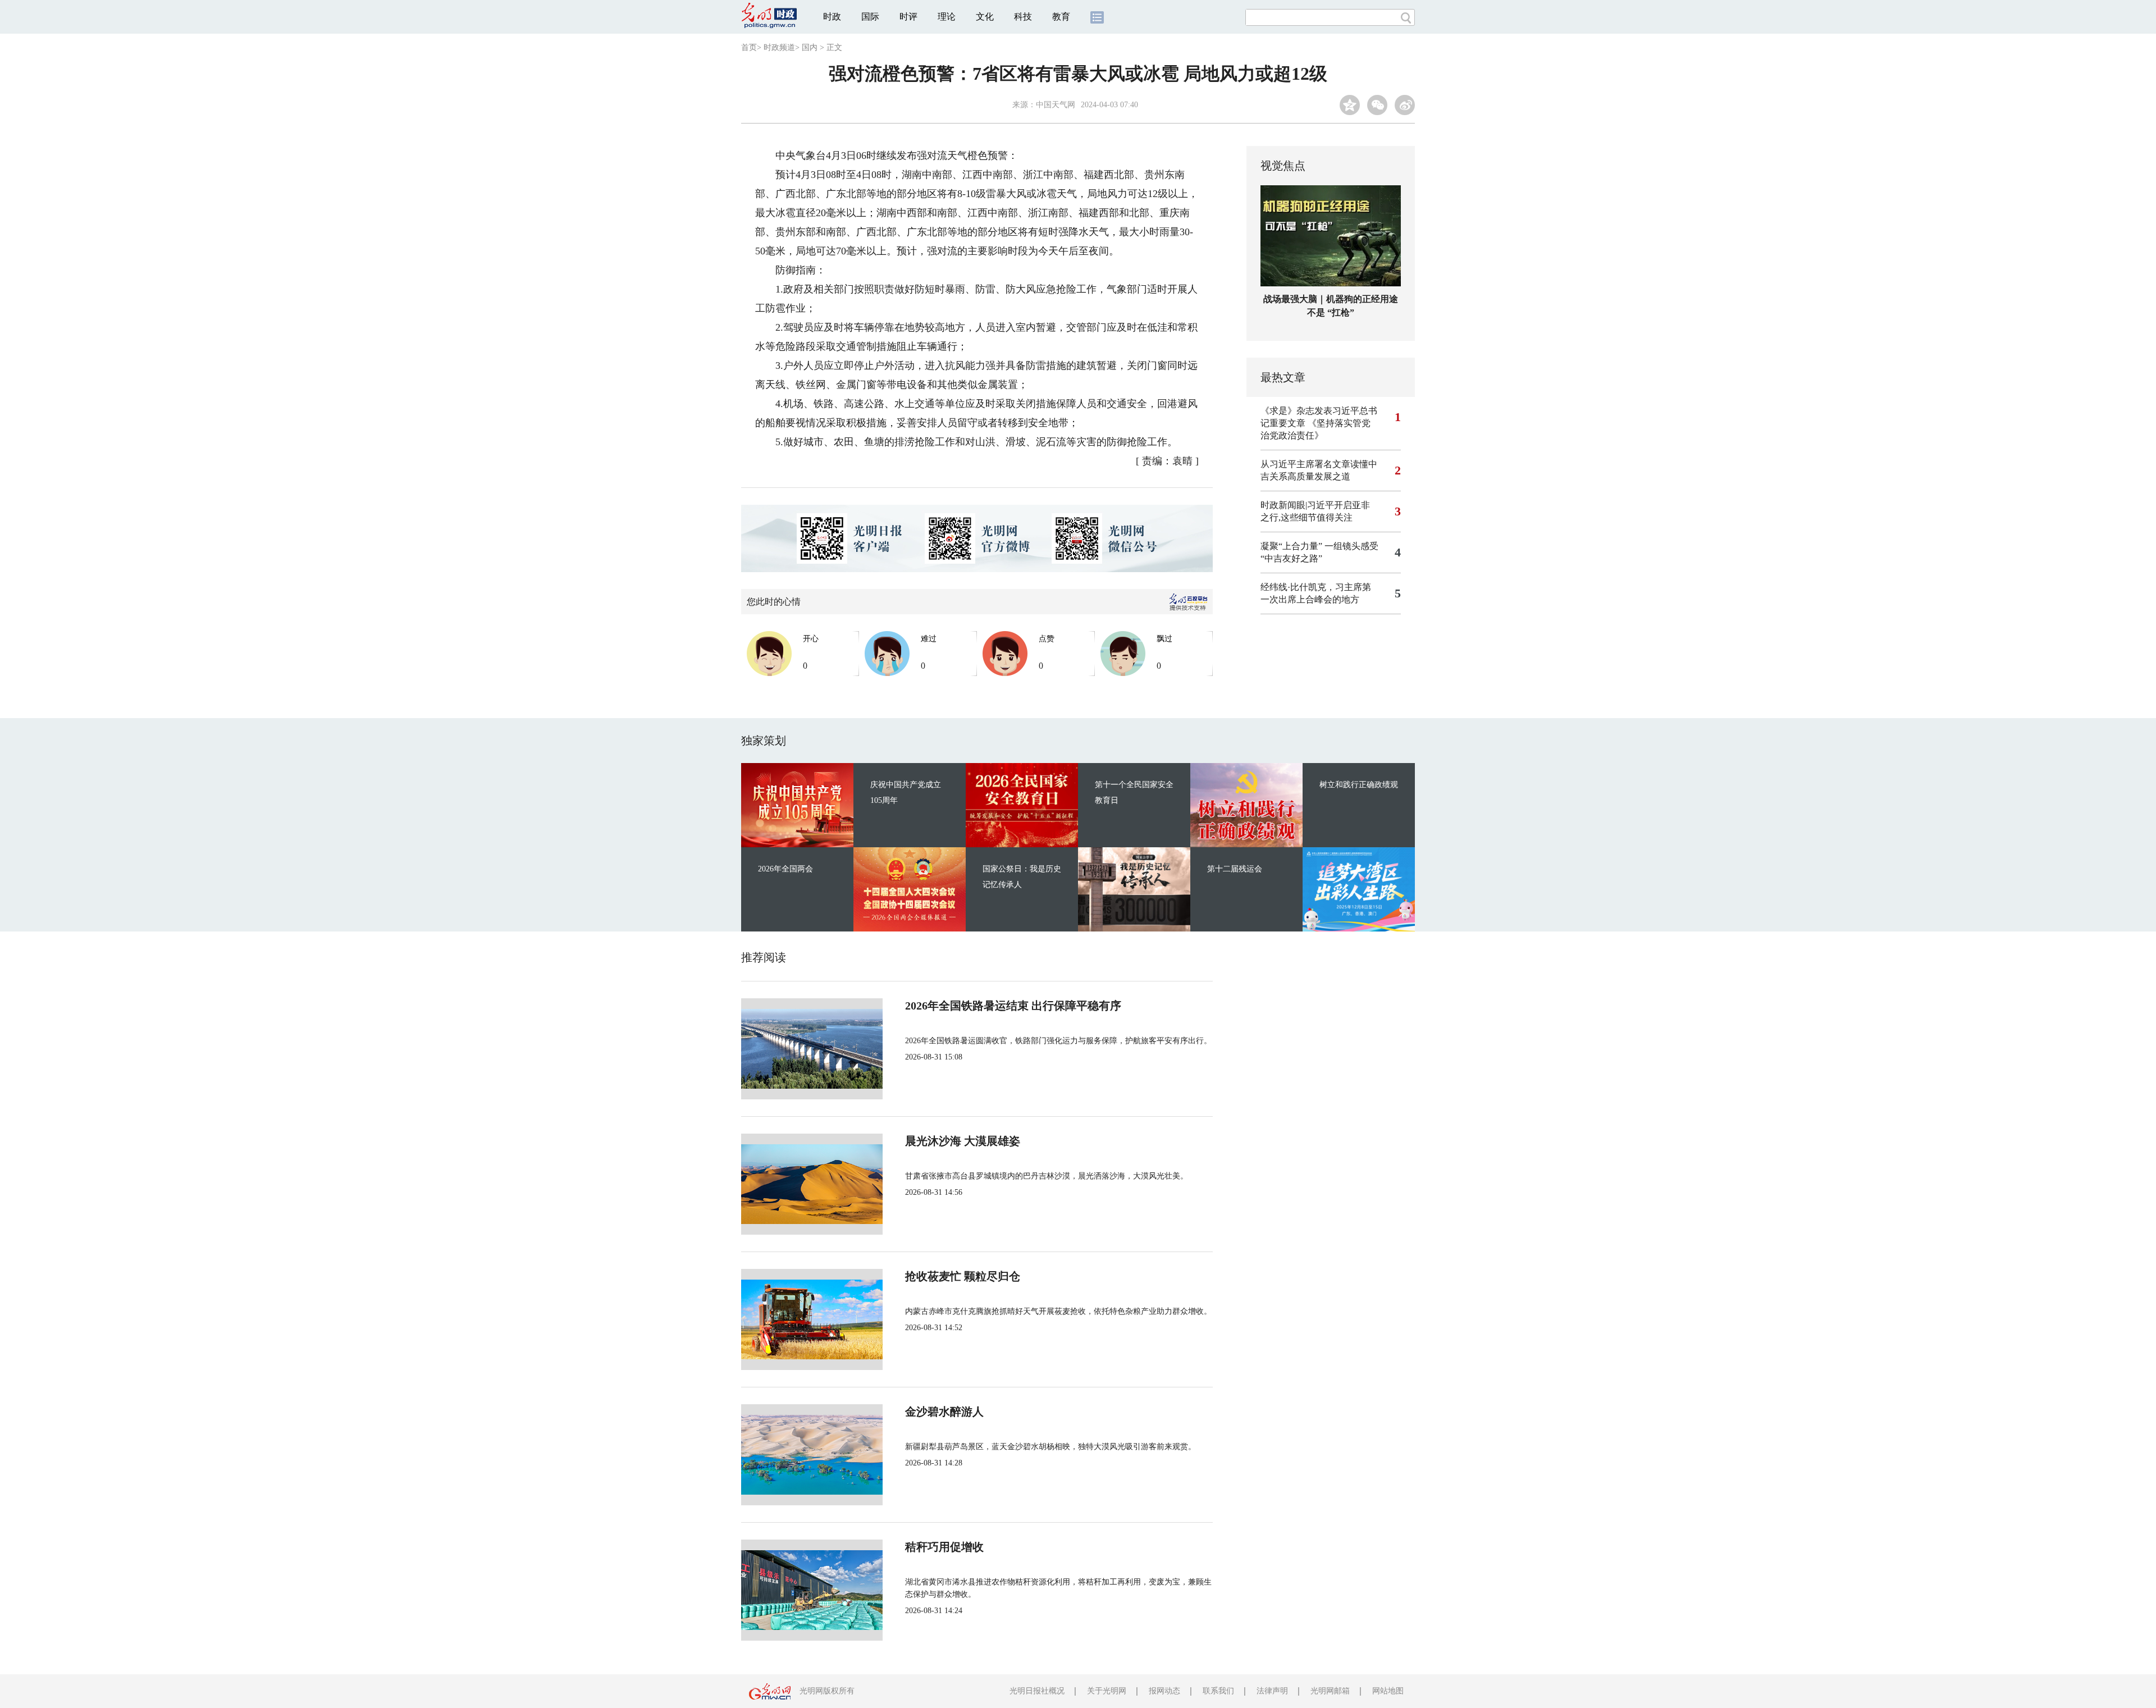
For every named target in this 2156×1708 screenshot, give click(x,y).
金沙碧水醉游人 (944, 1412)
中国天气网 (1056, 105)
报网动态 (1164, 1691)
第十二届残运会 (1235, 869)
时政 (832, 17)
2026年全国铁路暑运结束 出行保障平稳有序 (1013, 1006)
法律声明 (1272, 1691)
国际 (870, 17)
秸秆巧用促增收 (944, 1547)
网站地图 (1388, 1691)
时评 (908, 17)
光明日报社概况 (1037, 1691)
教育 (1061, 17)
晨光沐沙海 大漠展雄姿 (963, 1141)
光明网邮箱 (1330, 1691)
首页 (749, 47)
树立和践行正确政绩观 (1359, 785)
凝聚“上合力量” (1291, 546)
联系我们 (1218, 1691)
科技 (1023, 17)
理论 (947, 17)
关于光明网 (1107, 1691)
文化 (985, 17)
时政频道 (779, 47)
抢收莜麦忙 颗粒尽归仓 (963, 1276)
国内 (810, 47)
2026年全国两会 (785, 869)
